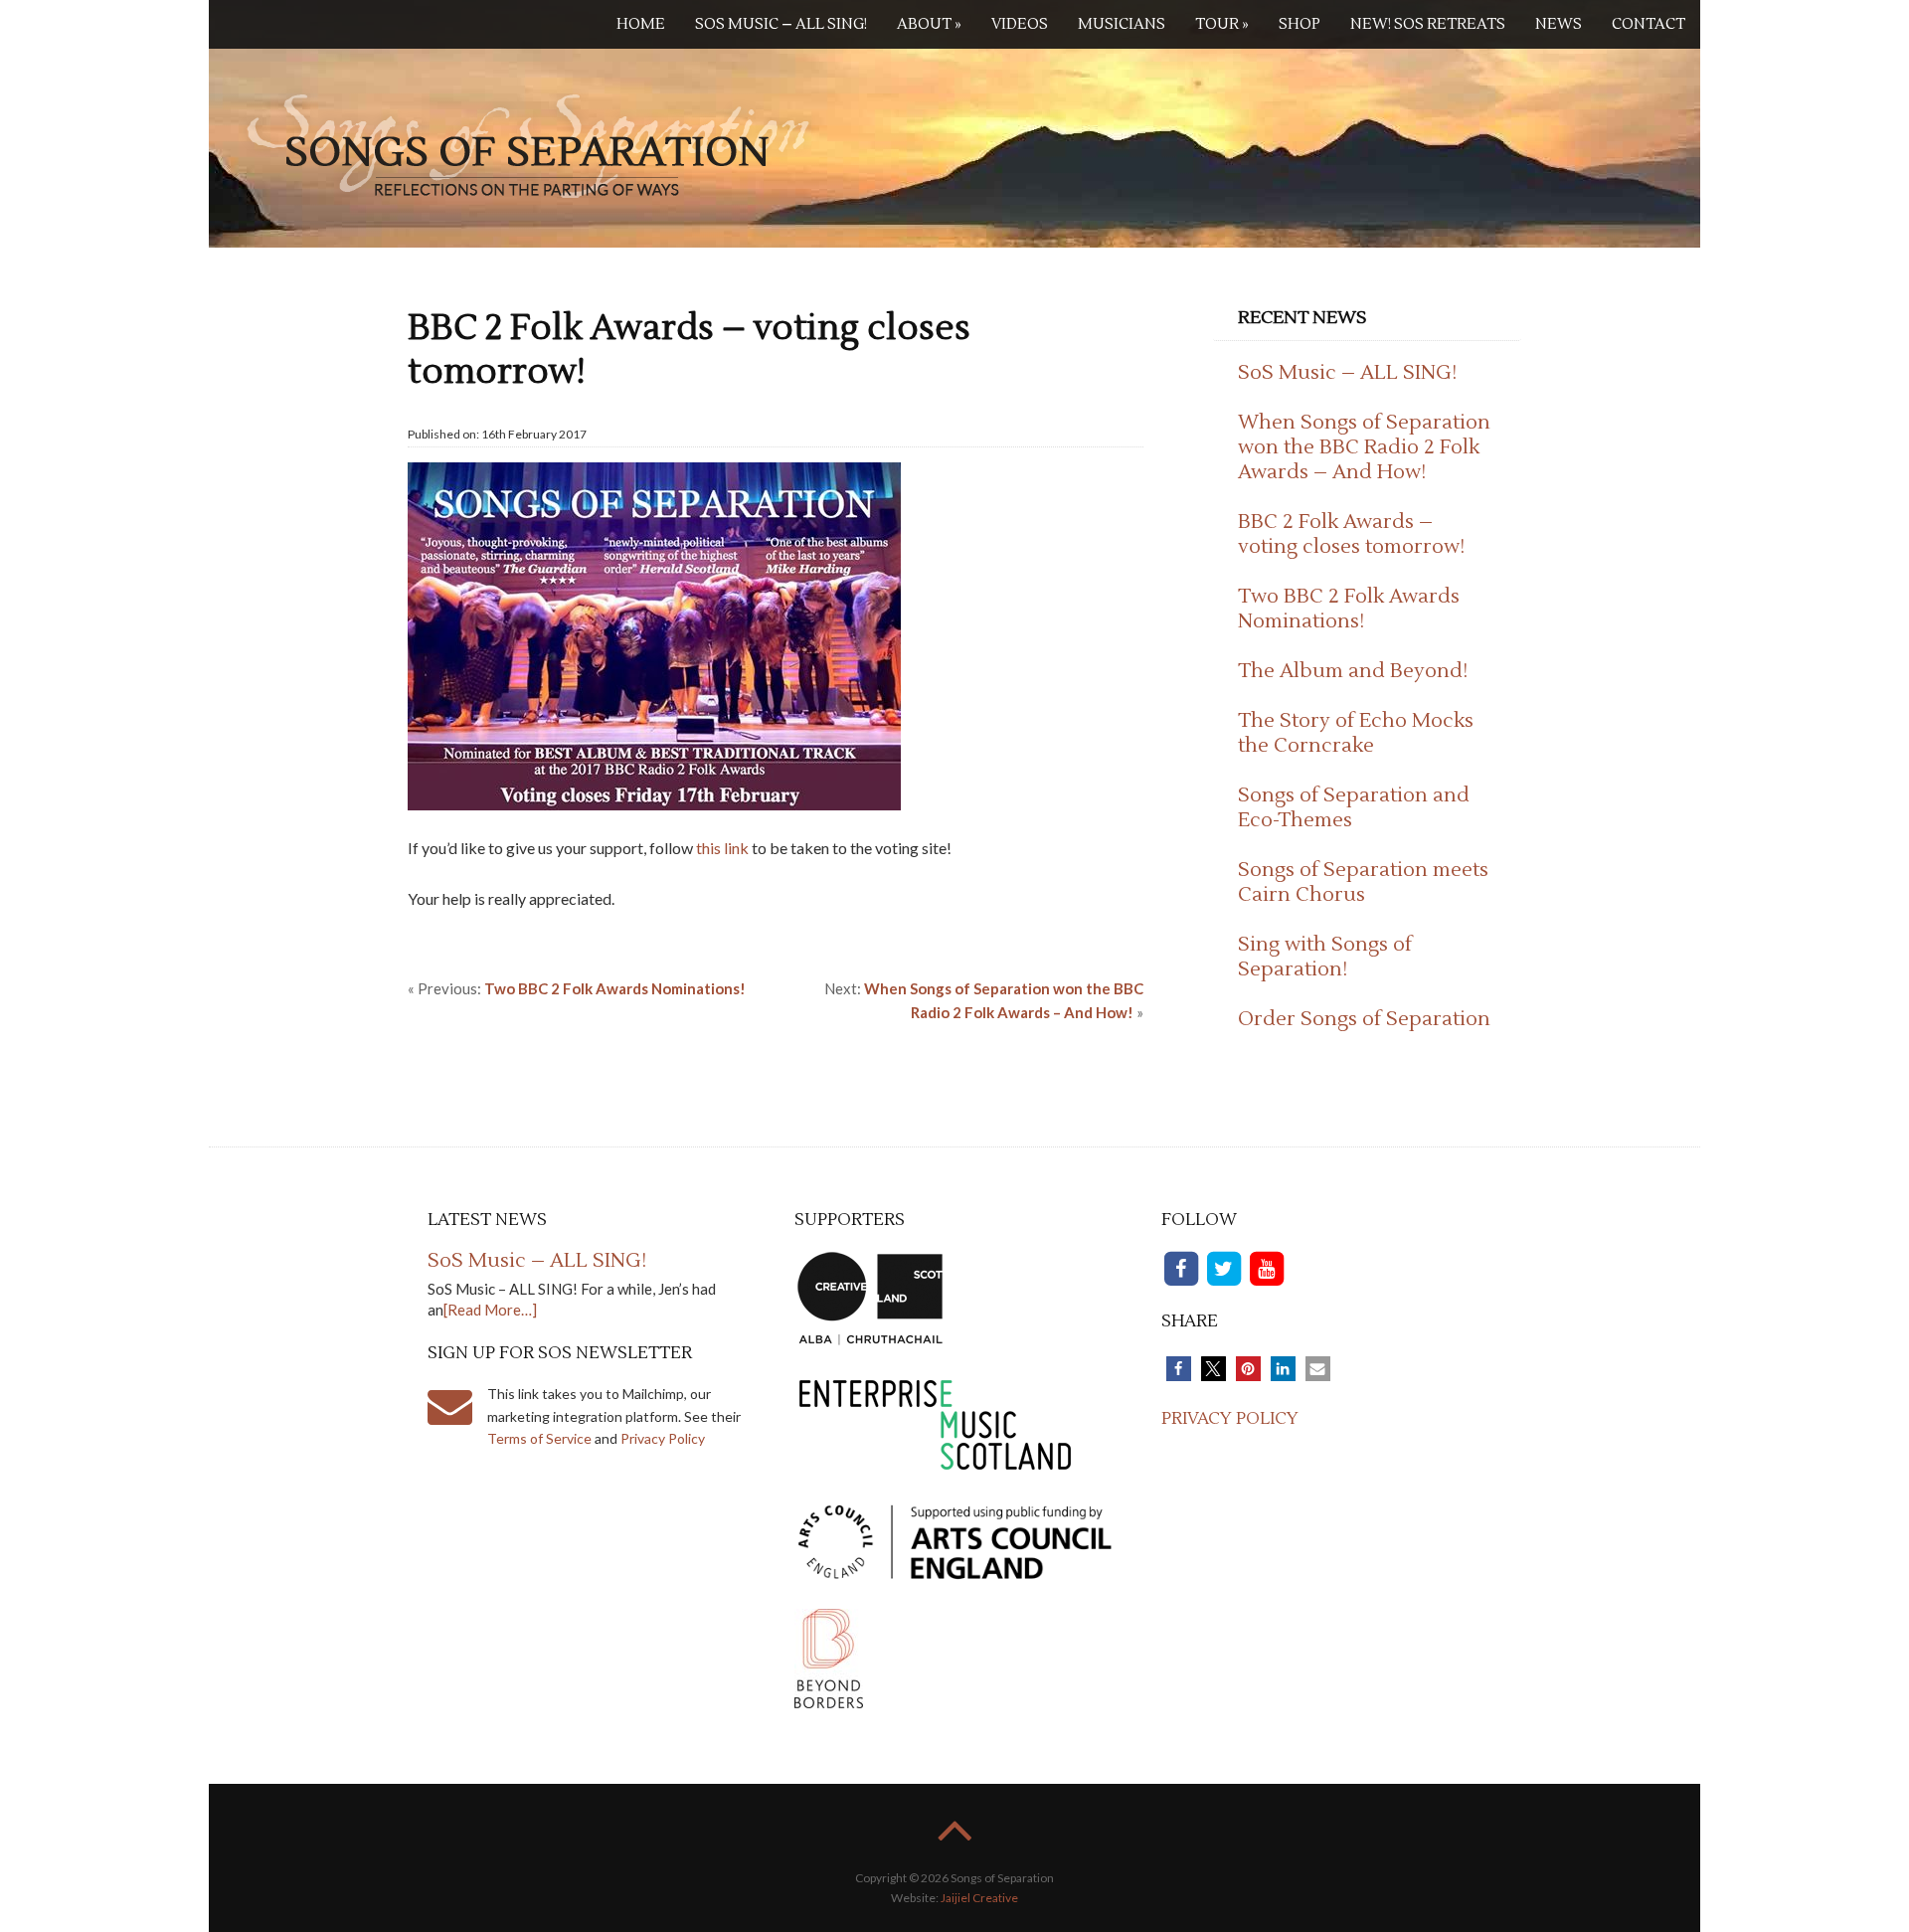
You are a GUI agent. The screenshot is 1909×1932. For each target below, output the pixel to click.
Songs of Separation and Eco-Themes (1354, 808)
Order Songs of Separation (1364, 1019)
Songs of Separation (527, 143)
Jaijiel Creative (979, 1898)
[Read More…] (490, 1310)
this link (722, 848)
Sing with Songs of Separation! (1325, 957)
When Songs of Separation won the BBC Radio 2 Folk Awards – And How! (1364, 447)
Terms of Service (539, 1438)
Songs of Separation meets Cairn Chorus (1363, 882)
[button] (1179, 1369)
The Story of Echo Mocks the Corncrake (1356, 733)
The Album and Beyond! (1353, 671)
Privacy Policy (663, 1438)
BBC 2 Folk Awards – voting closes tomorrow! (1351, 534)
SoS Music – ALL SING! (1347, 373)
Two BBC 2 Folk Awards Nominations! (1349, 609)
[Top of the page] (955, 1845)
